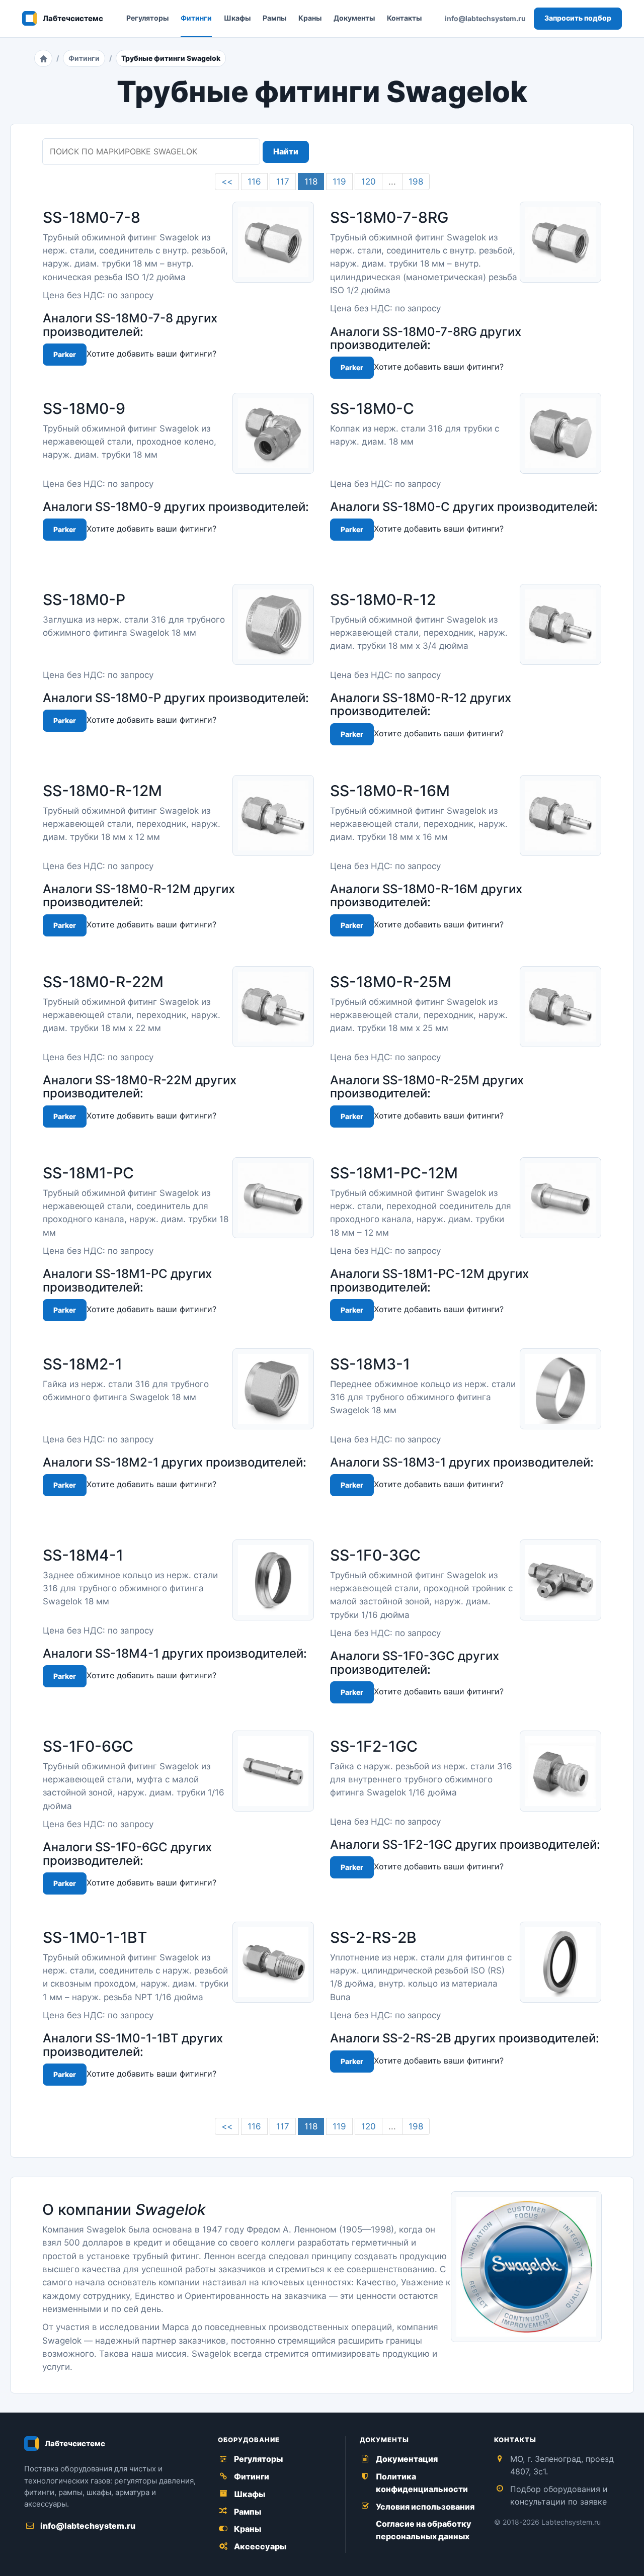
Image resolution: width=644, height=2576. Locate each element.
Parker (65, 354)
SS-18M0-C (372, 408)
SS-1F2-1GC (374, 1746)
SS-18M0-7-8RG (389, 217)
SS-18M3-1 (370, 1364)
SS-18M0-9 (84, 408)
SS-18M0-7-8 (92, 217)
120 (369, 182)
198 (416, 182)
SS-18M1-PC (88, 1173)
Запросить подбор (578, 18)
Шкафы (237, 18)
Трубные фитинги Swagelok (171, 58)
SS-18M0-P (84, 599)
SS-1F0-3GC (375, 1555)
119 (339, 182)
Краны (310, 18)
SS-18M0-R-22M (103, 982)
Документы (354, 18)
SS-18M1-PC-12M (394, 1173)
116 (254, 182)
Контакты (404, 18)
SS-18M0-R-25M (391, 982)
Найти (286, 151)
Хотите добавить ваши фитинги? (151, 354)
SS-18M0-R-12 (383, 599)
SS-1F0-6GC (88, 1746)
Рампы (274, 18)
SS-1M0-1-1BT (95, 1937)
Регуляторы (147, 18)
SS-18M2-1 (83, 1364)
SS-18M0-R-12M (102, 791)
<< (227, 182)
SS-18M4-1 (83, 1555)
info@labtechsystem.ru (485, 18)
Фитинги (196, 18)
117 (283, 182)
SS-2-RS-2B (373, 1937)
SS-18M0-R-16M (390, 791)
